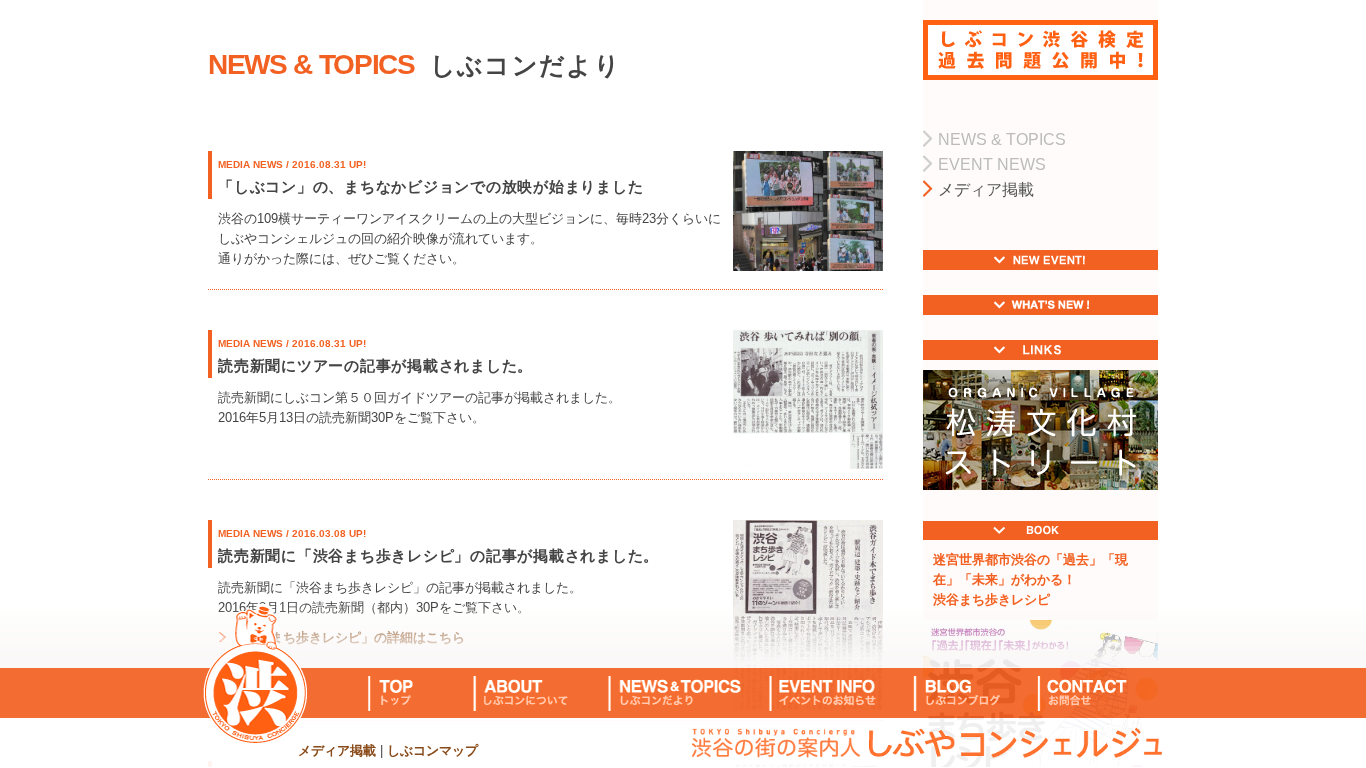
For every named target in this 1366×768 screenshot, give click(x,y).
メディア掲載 (337, 750)
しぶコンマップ (432, 750)
